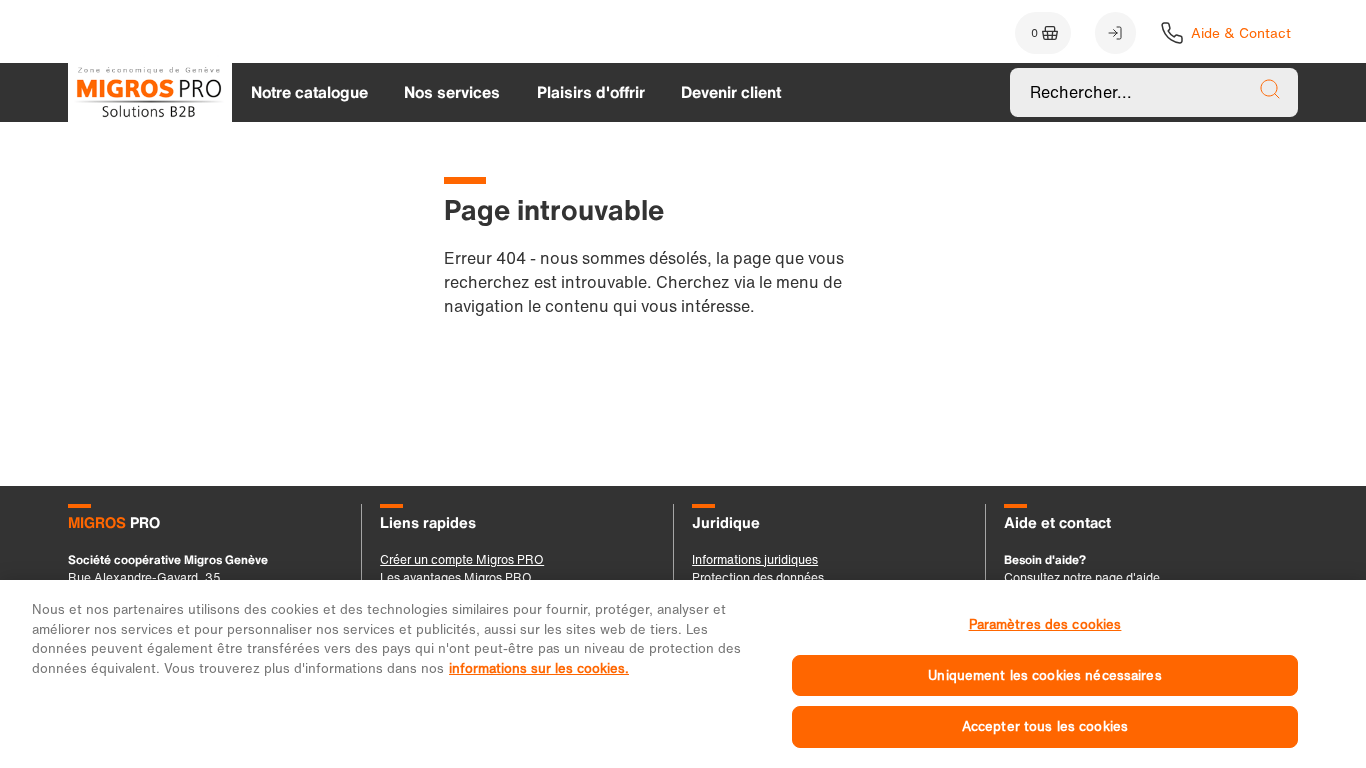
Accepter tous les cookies (1045, 726)
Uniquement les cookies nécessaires (1044, 675)
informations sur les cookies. (539, 668)
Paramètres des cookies (1045, 624)
